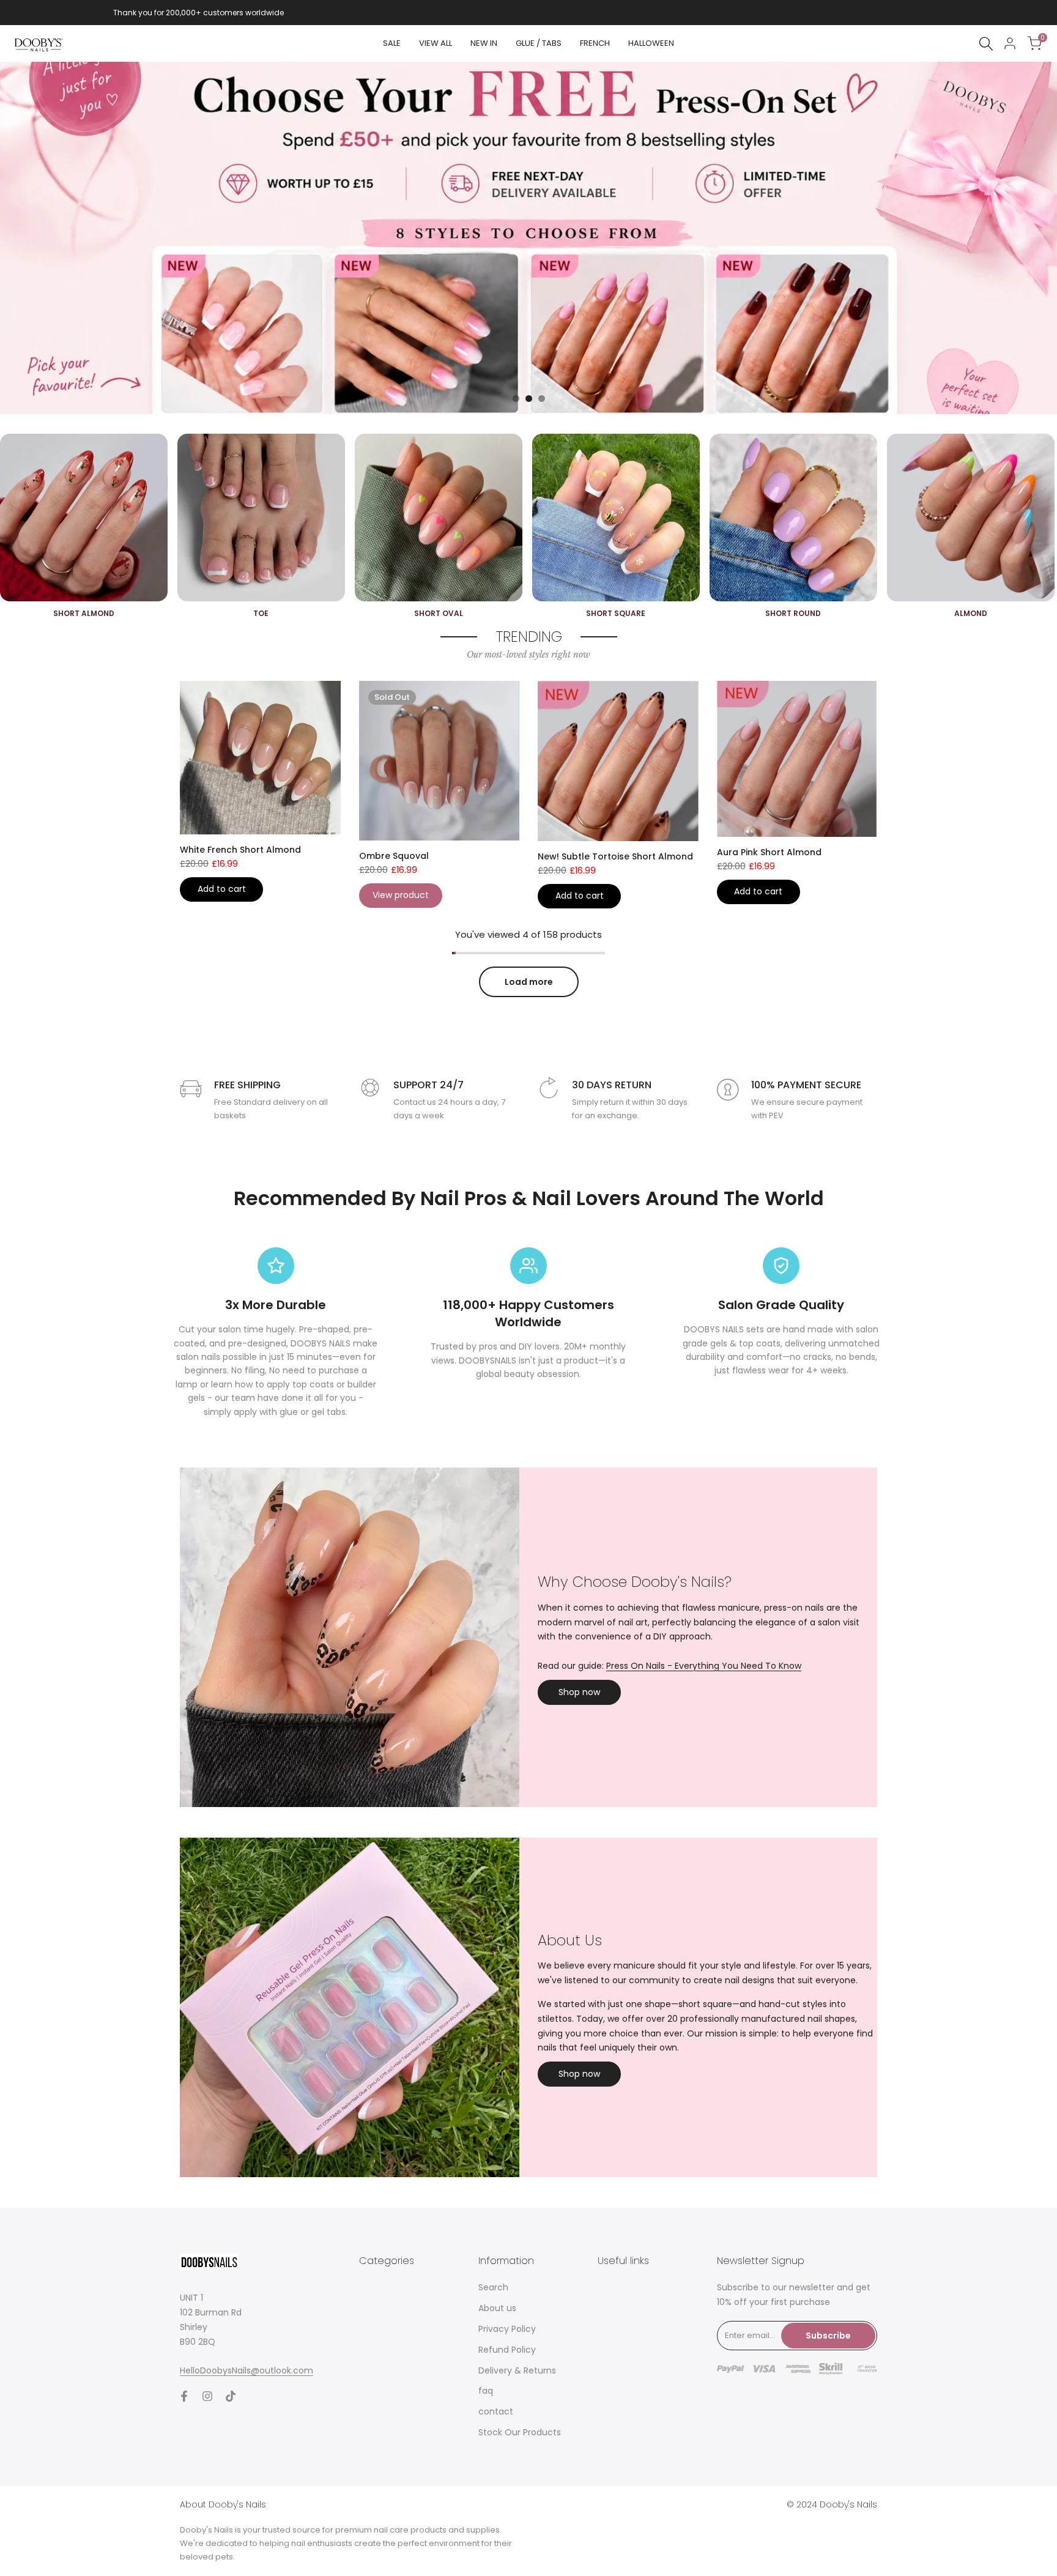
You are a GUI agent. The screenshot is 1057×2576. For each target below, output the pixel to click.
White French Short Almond (240, 850)
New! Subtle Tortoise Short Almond (615, 856)
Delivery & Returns (517, 2370)
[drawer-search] (986, 44)
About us (497, 2308)
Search (493, 2287)
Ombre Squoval (394, 856)
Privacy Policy (507, 2329)
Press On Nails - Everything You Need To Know (704, 1666)
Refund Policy (507, 2350)
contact (496, 2411)
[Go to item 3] (542, 399)
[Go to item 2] (529, 399)
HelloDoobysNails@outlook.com (247, 2370)
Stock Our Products (520, 2432)
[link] (528, 238)
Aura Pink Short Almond (769, 852)
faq (486, 2391)
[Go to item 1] (516, 399)
